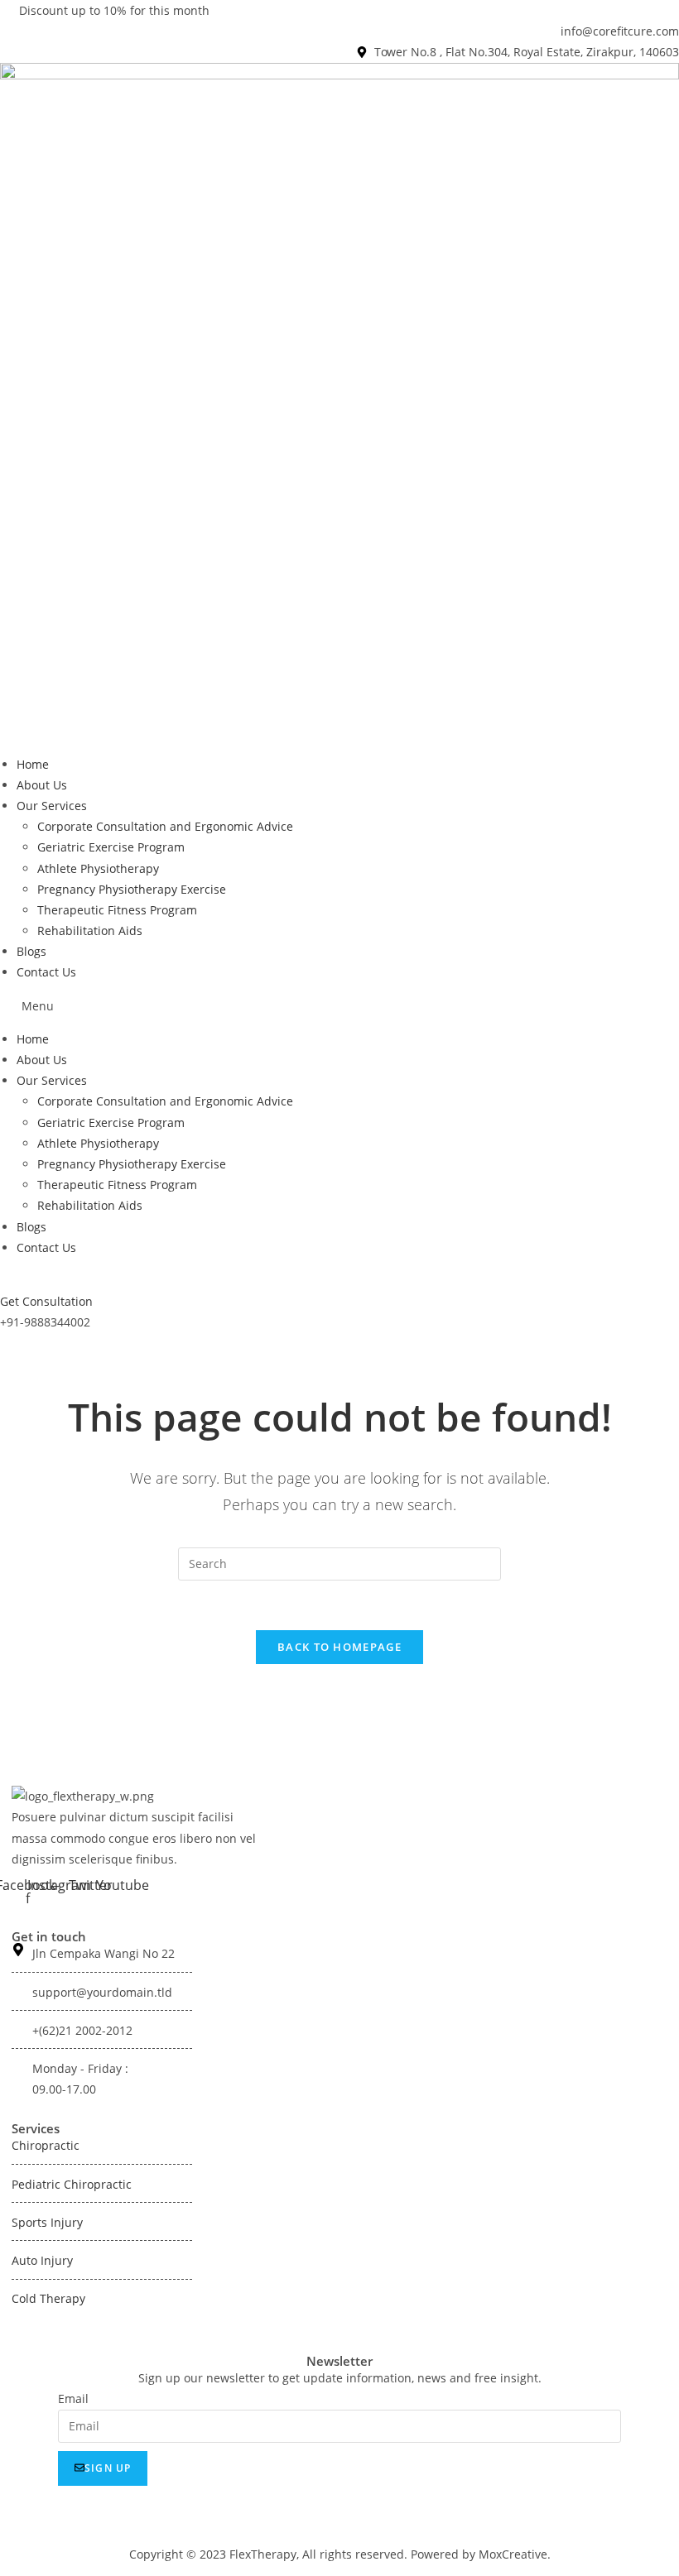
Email (73, 2399)
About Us (42, 785)
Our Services (52, 806)
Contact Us (46, 972)
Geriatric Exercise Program (111, 847)
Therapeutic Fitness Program (117, 910)
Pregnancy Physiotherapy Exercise (132, 889)
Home (33, 764)
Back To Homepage (339, 1647)
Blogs (31, 951)
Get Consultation (46, 1301)
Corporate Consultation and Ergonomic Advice (165, 826)
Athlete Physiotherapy (98, 868)
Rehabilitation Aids (90, 931)
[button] (339, 1006)
